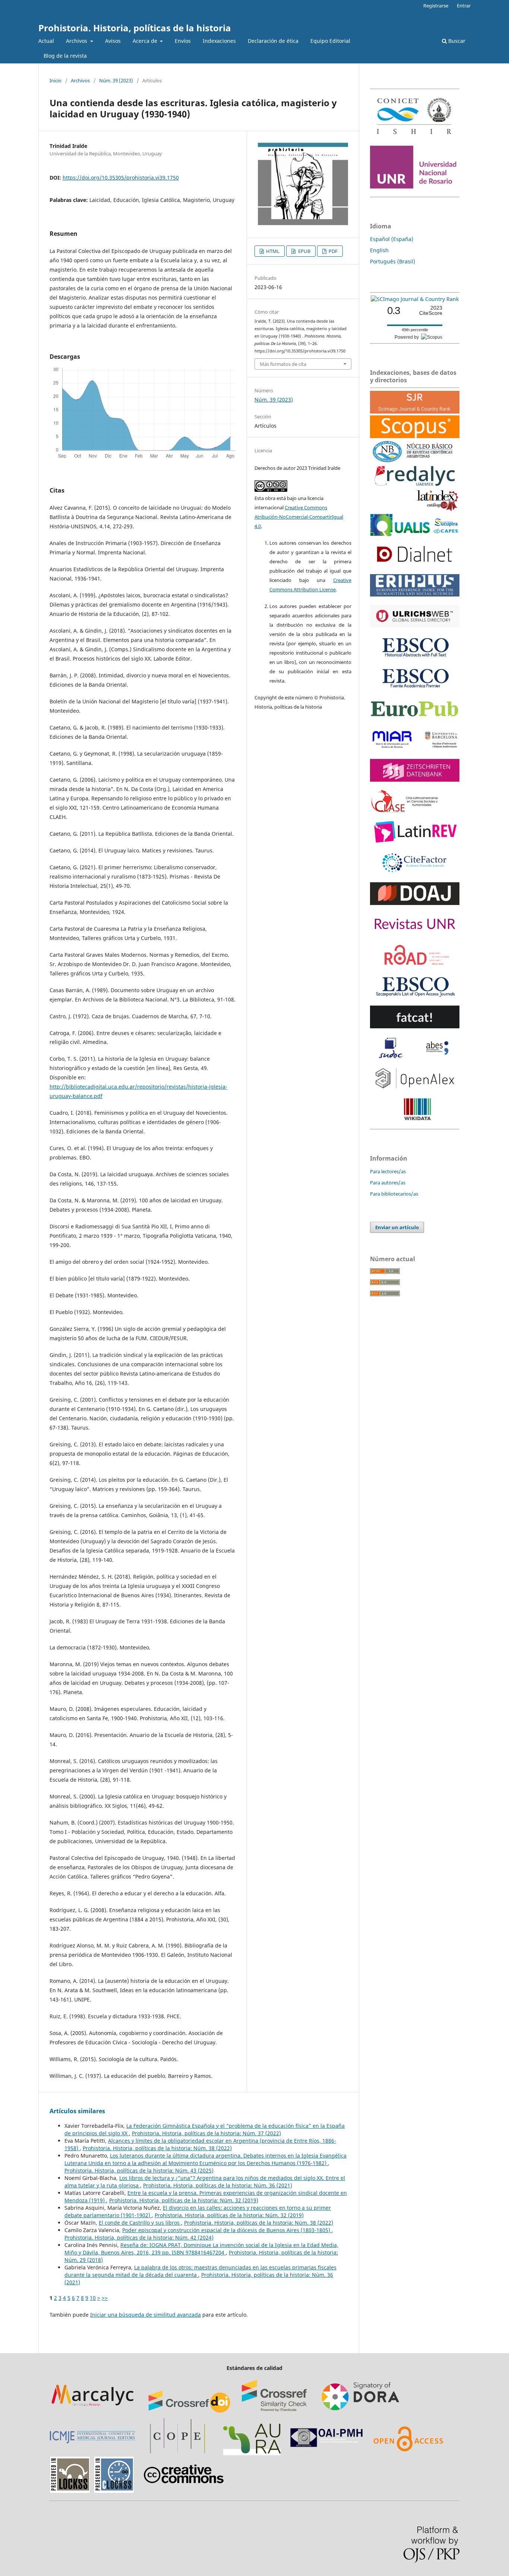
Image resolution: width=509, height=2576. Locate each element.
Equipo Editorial (330, 41)
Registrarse (436, 6)
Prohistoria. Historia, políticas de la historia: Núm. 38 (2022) (157, 2148)
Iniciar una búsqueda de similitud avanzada (146, 2315)
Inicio (56, 80)
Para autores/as (388, 1183)
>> (105, 2298)
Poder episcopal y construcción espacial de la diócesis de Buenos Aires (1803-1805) (227, 2230)
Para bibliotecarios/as (394, 1194)
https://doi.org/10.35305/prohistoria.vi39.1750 (121, 178)
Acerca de (146, 41)
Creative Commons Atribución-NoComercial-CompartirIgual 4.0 (299, 517)
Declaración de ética (273, 41)
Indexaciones (219, 41)
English (379, 250)
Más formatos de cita (283, 364)
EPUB (304, 251)
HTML (272, 251)
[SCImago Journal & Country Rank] (415, 299)
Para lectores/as (388, 1171)
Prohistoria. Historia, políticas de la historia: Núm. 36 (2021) (218, 2185)
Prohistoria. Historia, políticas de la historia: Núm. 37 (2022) (206, 2133)
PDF (333, 251)
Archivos (77, 41)
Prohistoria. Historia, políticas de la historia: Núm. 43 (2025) (139, 2170)
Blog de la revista (65, 56)
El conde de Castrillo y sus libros (140, 2223)
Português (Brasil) (393, 261)
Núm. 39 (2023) (116, 80)
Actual (46, 41)
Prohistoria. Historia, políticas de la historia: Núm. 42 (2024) (139, 2238)
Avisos (113, 41)
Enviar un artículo (397, 1227)
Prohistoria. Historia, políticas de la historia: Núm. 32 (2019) (184, 2200)
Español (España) (392, 239)
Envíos (183, 41)
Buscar (456, 41)
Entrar (464, 6)
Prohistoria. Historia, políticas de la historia (135, 28)
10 (93, 2298)
